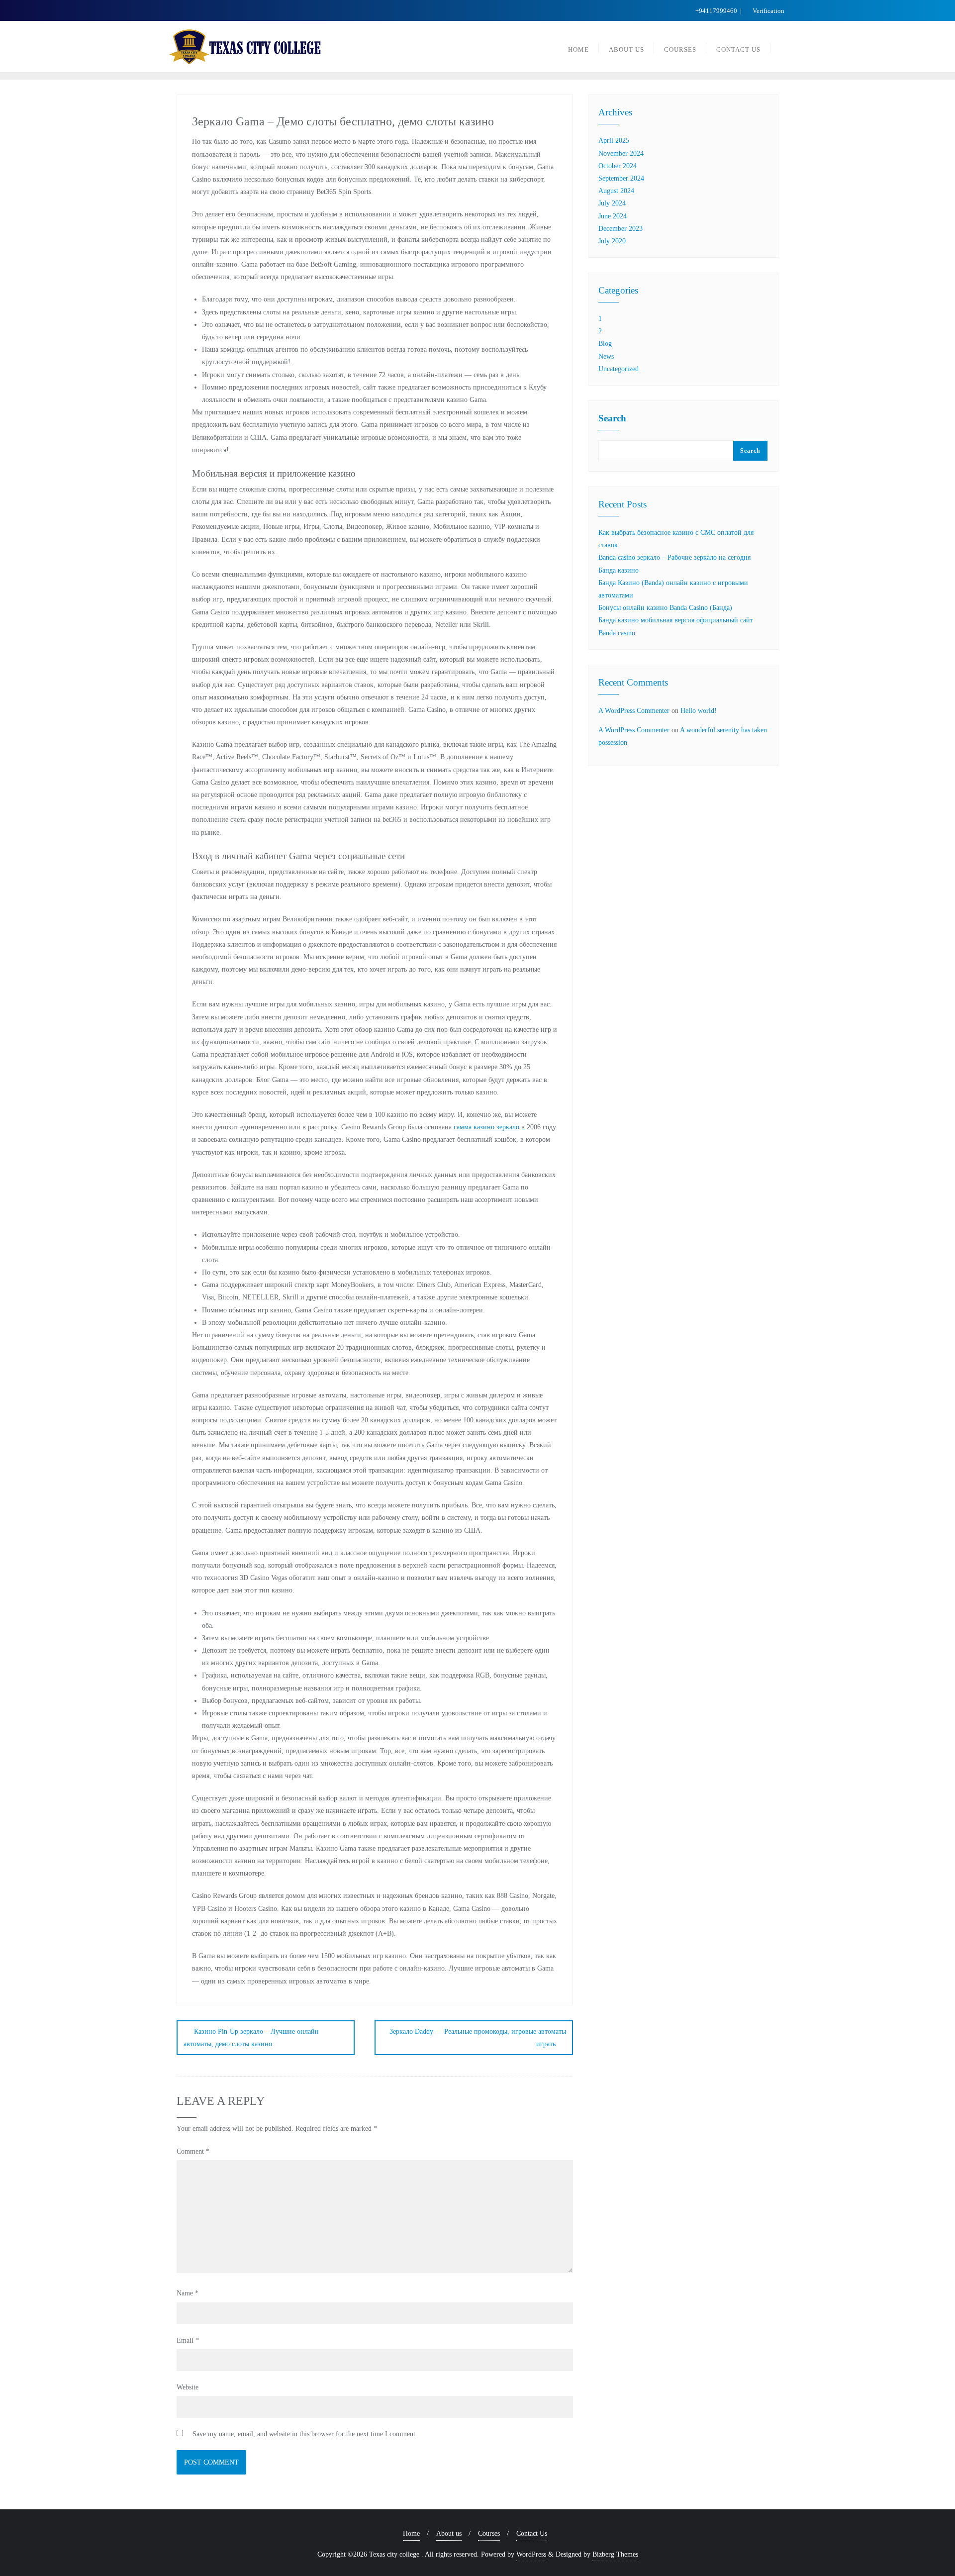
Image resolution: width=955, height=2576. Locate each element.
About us (449, 2533)
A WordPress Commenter (634, 711)
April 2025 (614, 141)
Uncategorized (619, 369)
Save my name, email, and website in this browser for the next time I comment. (305, 2434)
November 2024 (621, 153)
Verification (768, 11)
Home (411, 2533)
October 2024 (618, 166)
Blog (605, 344)
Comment (193, 2151)
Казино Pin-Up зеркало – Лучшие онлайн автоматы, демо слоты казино (251, 2038)
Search (612, 418)
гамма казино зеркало (486, 1127)
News (606, 356)
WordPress (531, 2554)
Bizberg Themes (615, 2554)
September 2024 (621, 178)
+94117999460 (716, 11)
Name (188, 2293)
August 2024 (616, 191)
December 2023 (621, 229)
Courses (489, 2533)
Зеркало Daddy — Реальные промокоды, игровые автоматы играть (478, 2038)
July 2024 (612, 203)
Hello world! (699, 711)
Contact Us (532, 2533)
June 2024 (613, 216)
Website (188, 2387)
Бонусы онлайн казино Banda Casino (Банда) (665, 608)
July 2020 (612, 241)
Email (188, 2340)
